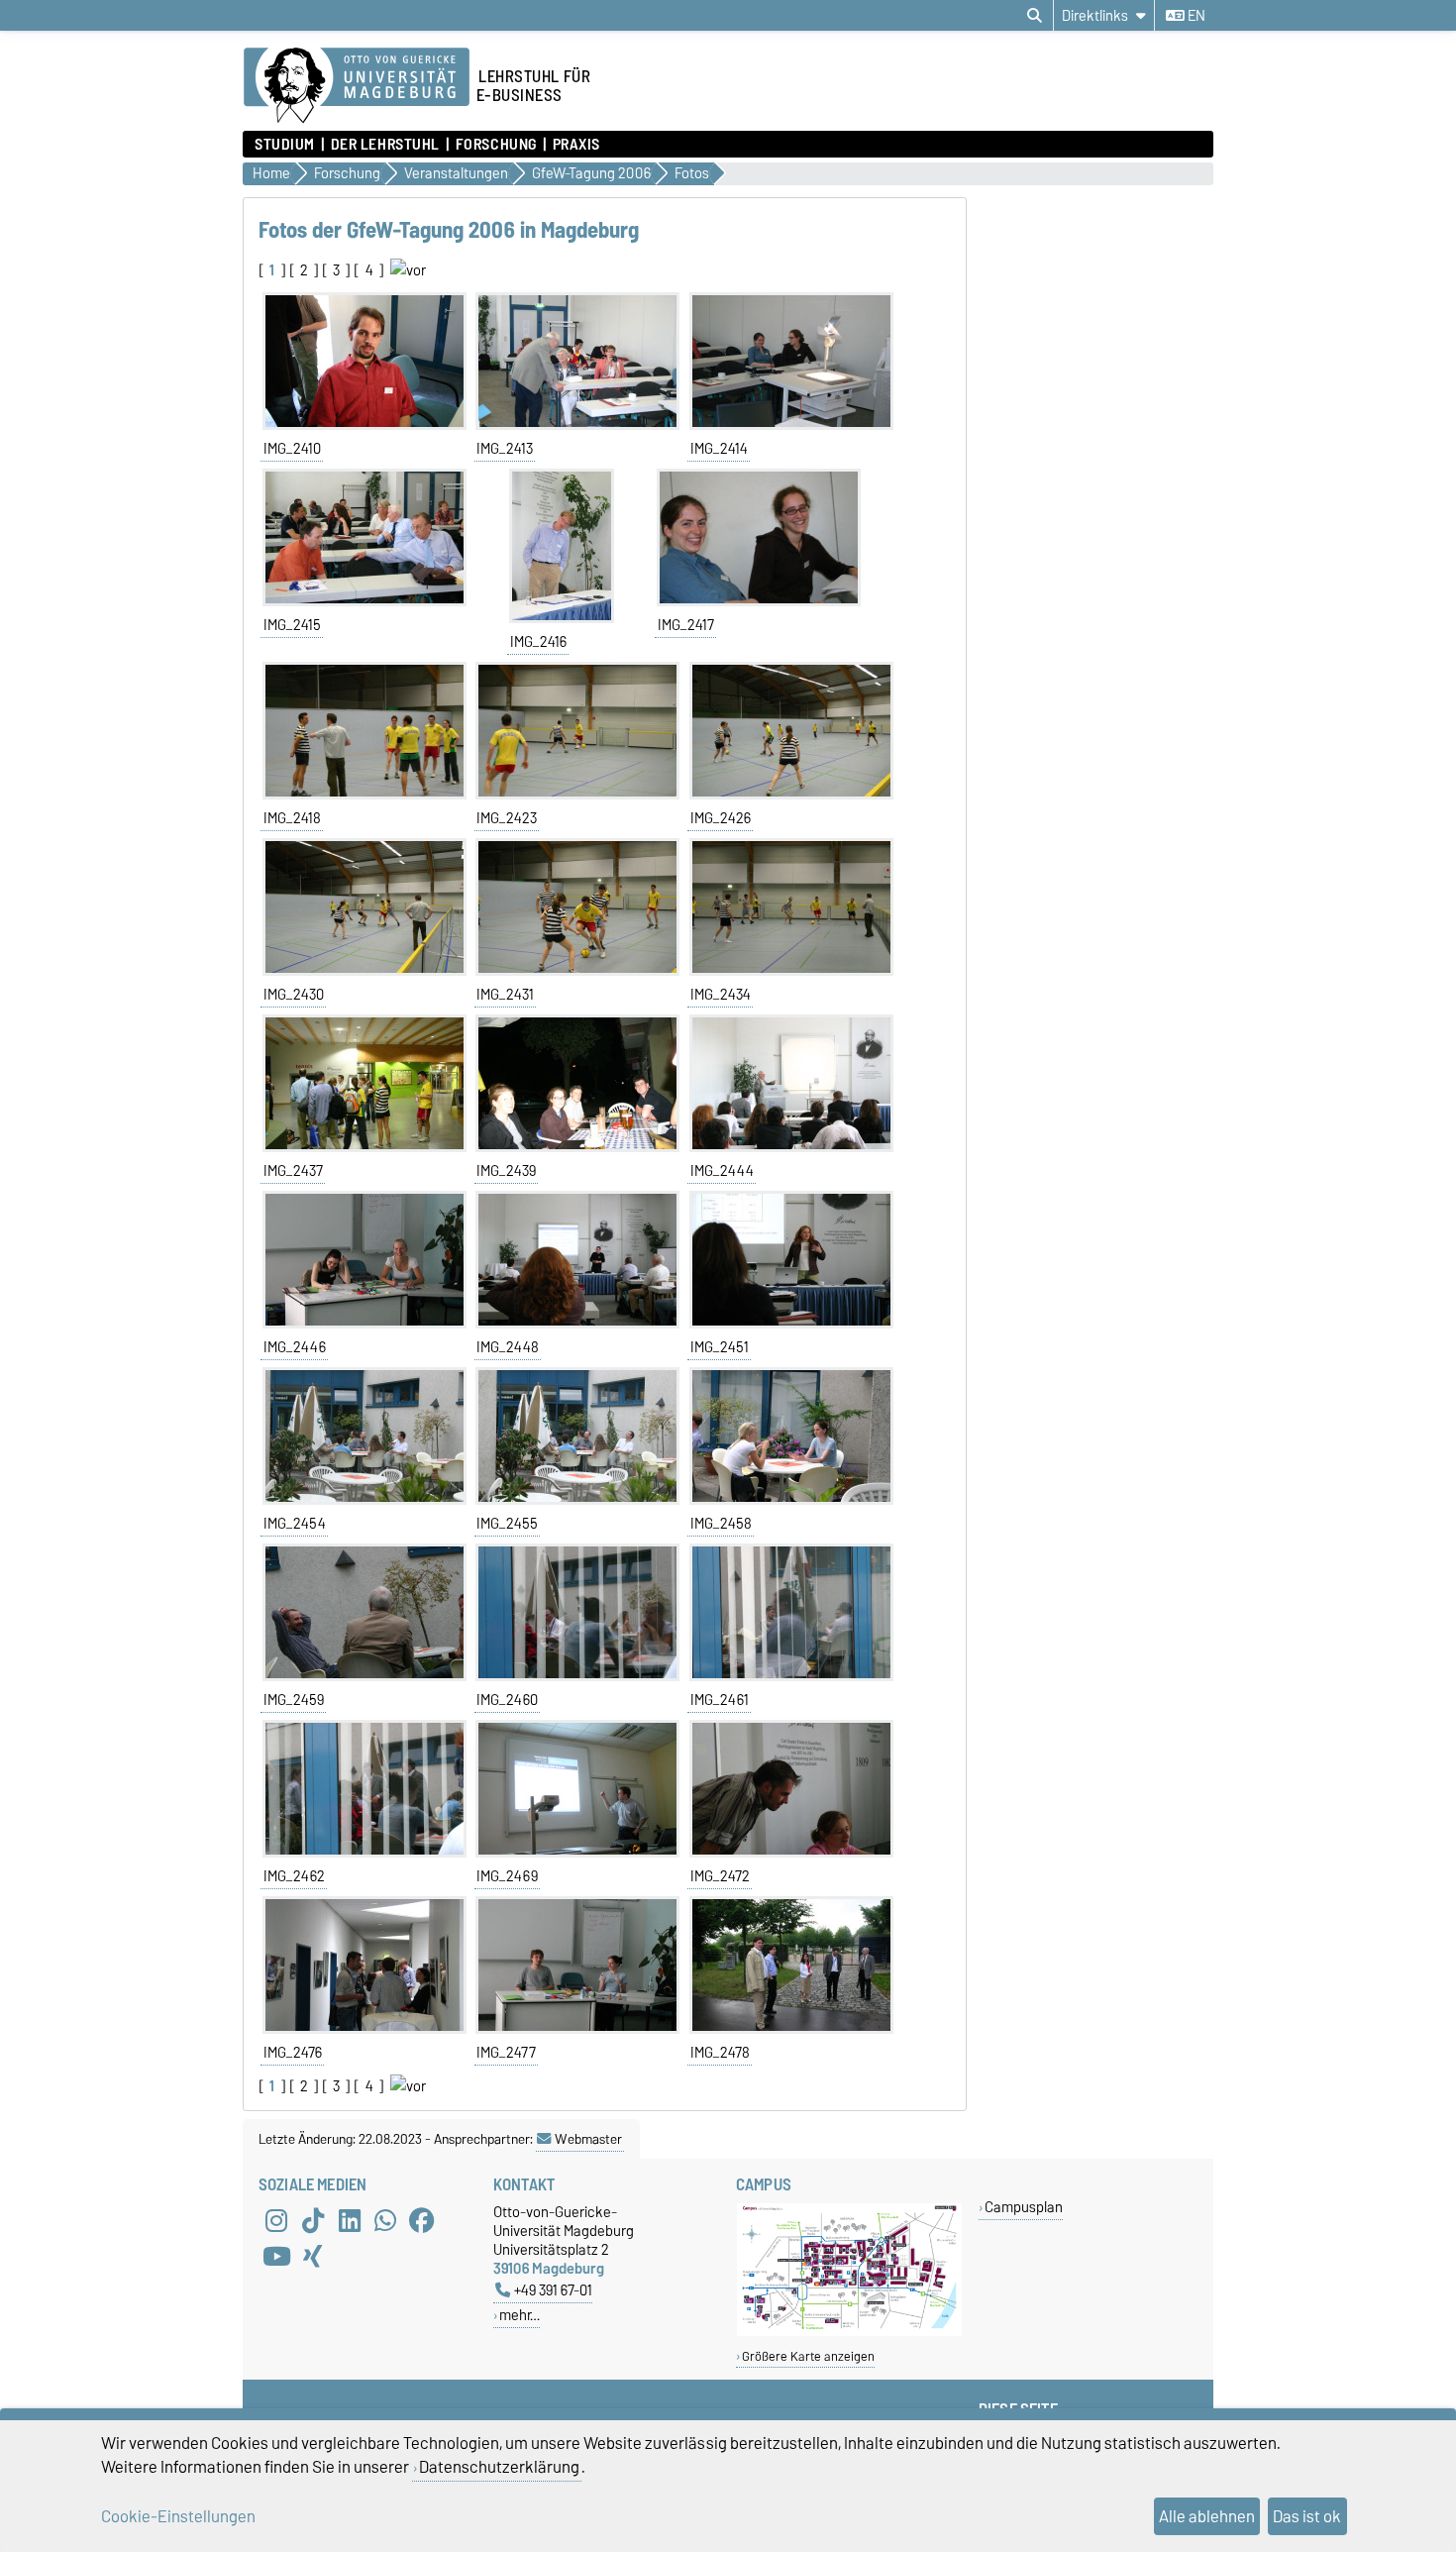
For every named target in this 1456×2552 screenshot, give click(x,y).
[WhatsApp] (385, 2220)
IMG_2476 (293, 2053)
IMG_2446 (295, 1347)
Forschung (496, 145)
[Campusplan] (849, 2332)
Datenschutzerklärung (499, 2467)
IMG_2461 (720, 1700)
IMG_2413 (505, 449)
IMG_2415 (292, 625)
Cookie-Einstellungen (178, 2516)
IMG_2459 (294, 1700)
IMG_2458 (721, 1524)
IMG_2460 (507, 1700)
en (1195, 16)
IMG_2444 (722, 1171)
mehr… (520, 2315)
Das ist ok (1307, 2516)
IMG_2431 (505, 995)
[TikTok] (313, 2220)
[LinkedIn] (350, 2220)
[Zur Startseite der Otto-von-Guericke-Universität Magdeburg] (357, 86)
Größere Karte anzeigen (808, 2356)
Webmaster (588, 2139)
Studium (285, 145)
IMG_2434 (721, 995)
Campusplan (1024, 2207)
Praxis (576, 145)
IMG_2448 (508, 1347)
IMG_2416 (538, 642)
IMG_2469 (507, 1876)
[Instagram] (276, 2220)
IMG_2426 (721, 818)
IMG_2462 (294, 1876)
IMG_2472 (720, 1876)
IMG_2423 (507, 818)
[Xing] (313, 2256)
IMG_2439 (506, 1171)
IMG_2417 (686, 625)
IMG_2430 (294, 995)
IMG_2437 (293, 1171)
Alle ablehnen (1207, 2516)
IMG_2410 (292, 449)
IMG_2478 (720, 2053)
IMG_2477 (506, 2053)
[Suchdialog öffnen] (1035, 16)
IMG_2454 (295, 1524)
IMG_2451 (720, 1347)
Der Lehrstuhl (385, 145)
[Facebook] (422, 2220)
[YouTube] (276, 2256)
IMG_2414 (719, 449)
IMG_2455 (507, 1524)
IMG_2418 (292, 818)
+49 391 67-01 (553, 2290)
